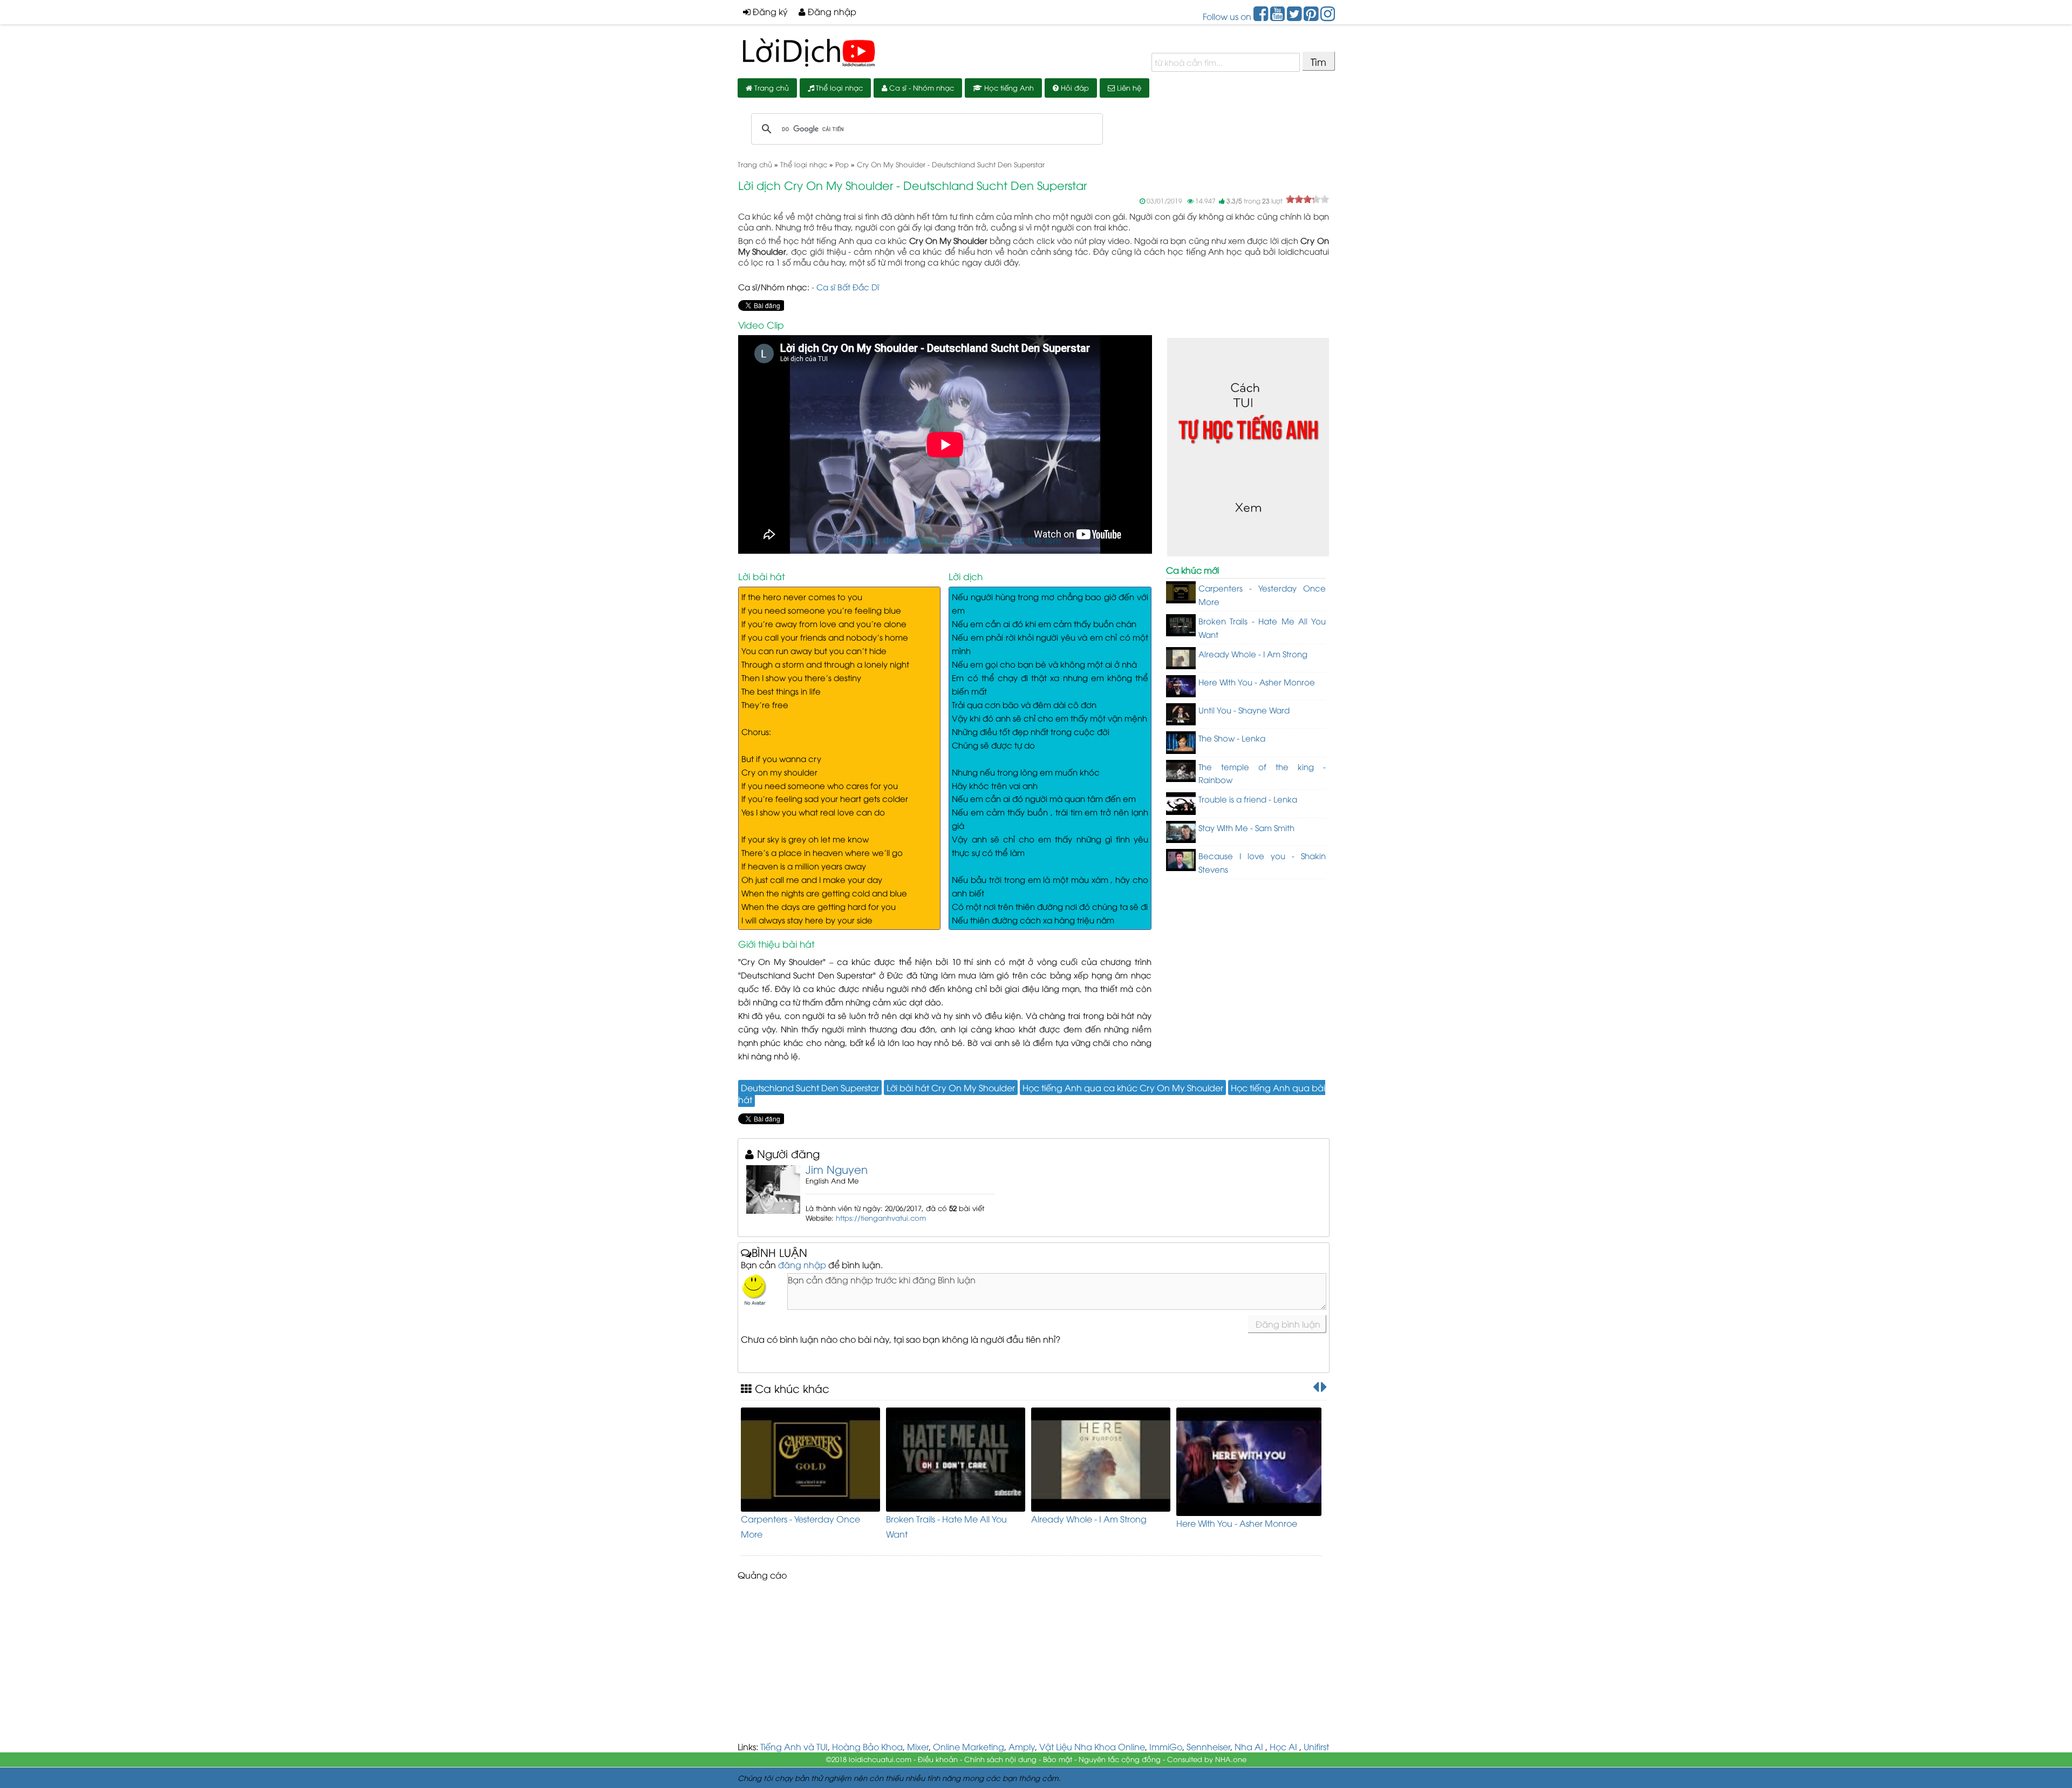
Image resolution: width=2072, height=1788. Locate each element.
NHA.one (1231, 1759)
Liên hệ (1128, 87)
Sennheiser (1208, 1746)
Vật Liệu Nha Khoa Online (1092, 1746)
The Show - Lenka (1232, 738)
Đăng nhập (831, 11)
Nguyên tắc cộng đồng (1120, 1759)
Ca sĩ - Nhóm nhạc (921, 87)
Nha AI (1249, 1746)
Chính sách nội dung (1000, 1759)
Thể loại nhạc (838, 87)
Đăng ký (769, 11)
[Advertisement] (1036, 1665)
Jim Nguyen (837, 1169)
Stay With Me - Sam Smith (1246, 827)
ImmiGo (1166, 1746)
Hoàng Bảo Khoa (867, 1746)
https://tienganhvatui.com (881, 1218)
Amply (1022, 1746)
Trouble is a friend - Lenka (1248, 799)
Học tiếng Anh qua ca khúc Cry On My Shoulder (1123, 1087)
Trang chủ (771, 87)
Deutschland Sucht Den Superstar (810, 1087)
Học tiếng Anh (1008, 87)
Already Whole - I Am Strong (1253, 654)
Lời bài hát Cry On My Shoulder (951, 1087)
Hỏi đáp (1074, 87)
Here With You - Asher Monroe (1257, 682)
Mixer (918, 1746)
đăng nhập (802, 1264)
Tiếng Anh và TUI (794, 1746)
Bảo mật (1058, 1759)
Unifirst (1316, 1746)
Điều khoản (938, 1759)
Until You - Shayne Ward (1244, 710)
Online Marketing (969, 1746)
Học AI (1283, 1746)
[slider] (1307, 199)
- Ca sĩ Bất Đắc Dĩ (845, 287)
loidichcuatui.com (880, 1759)
